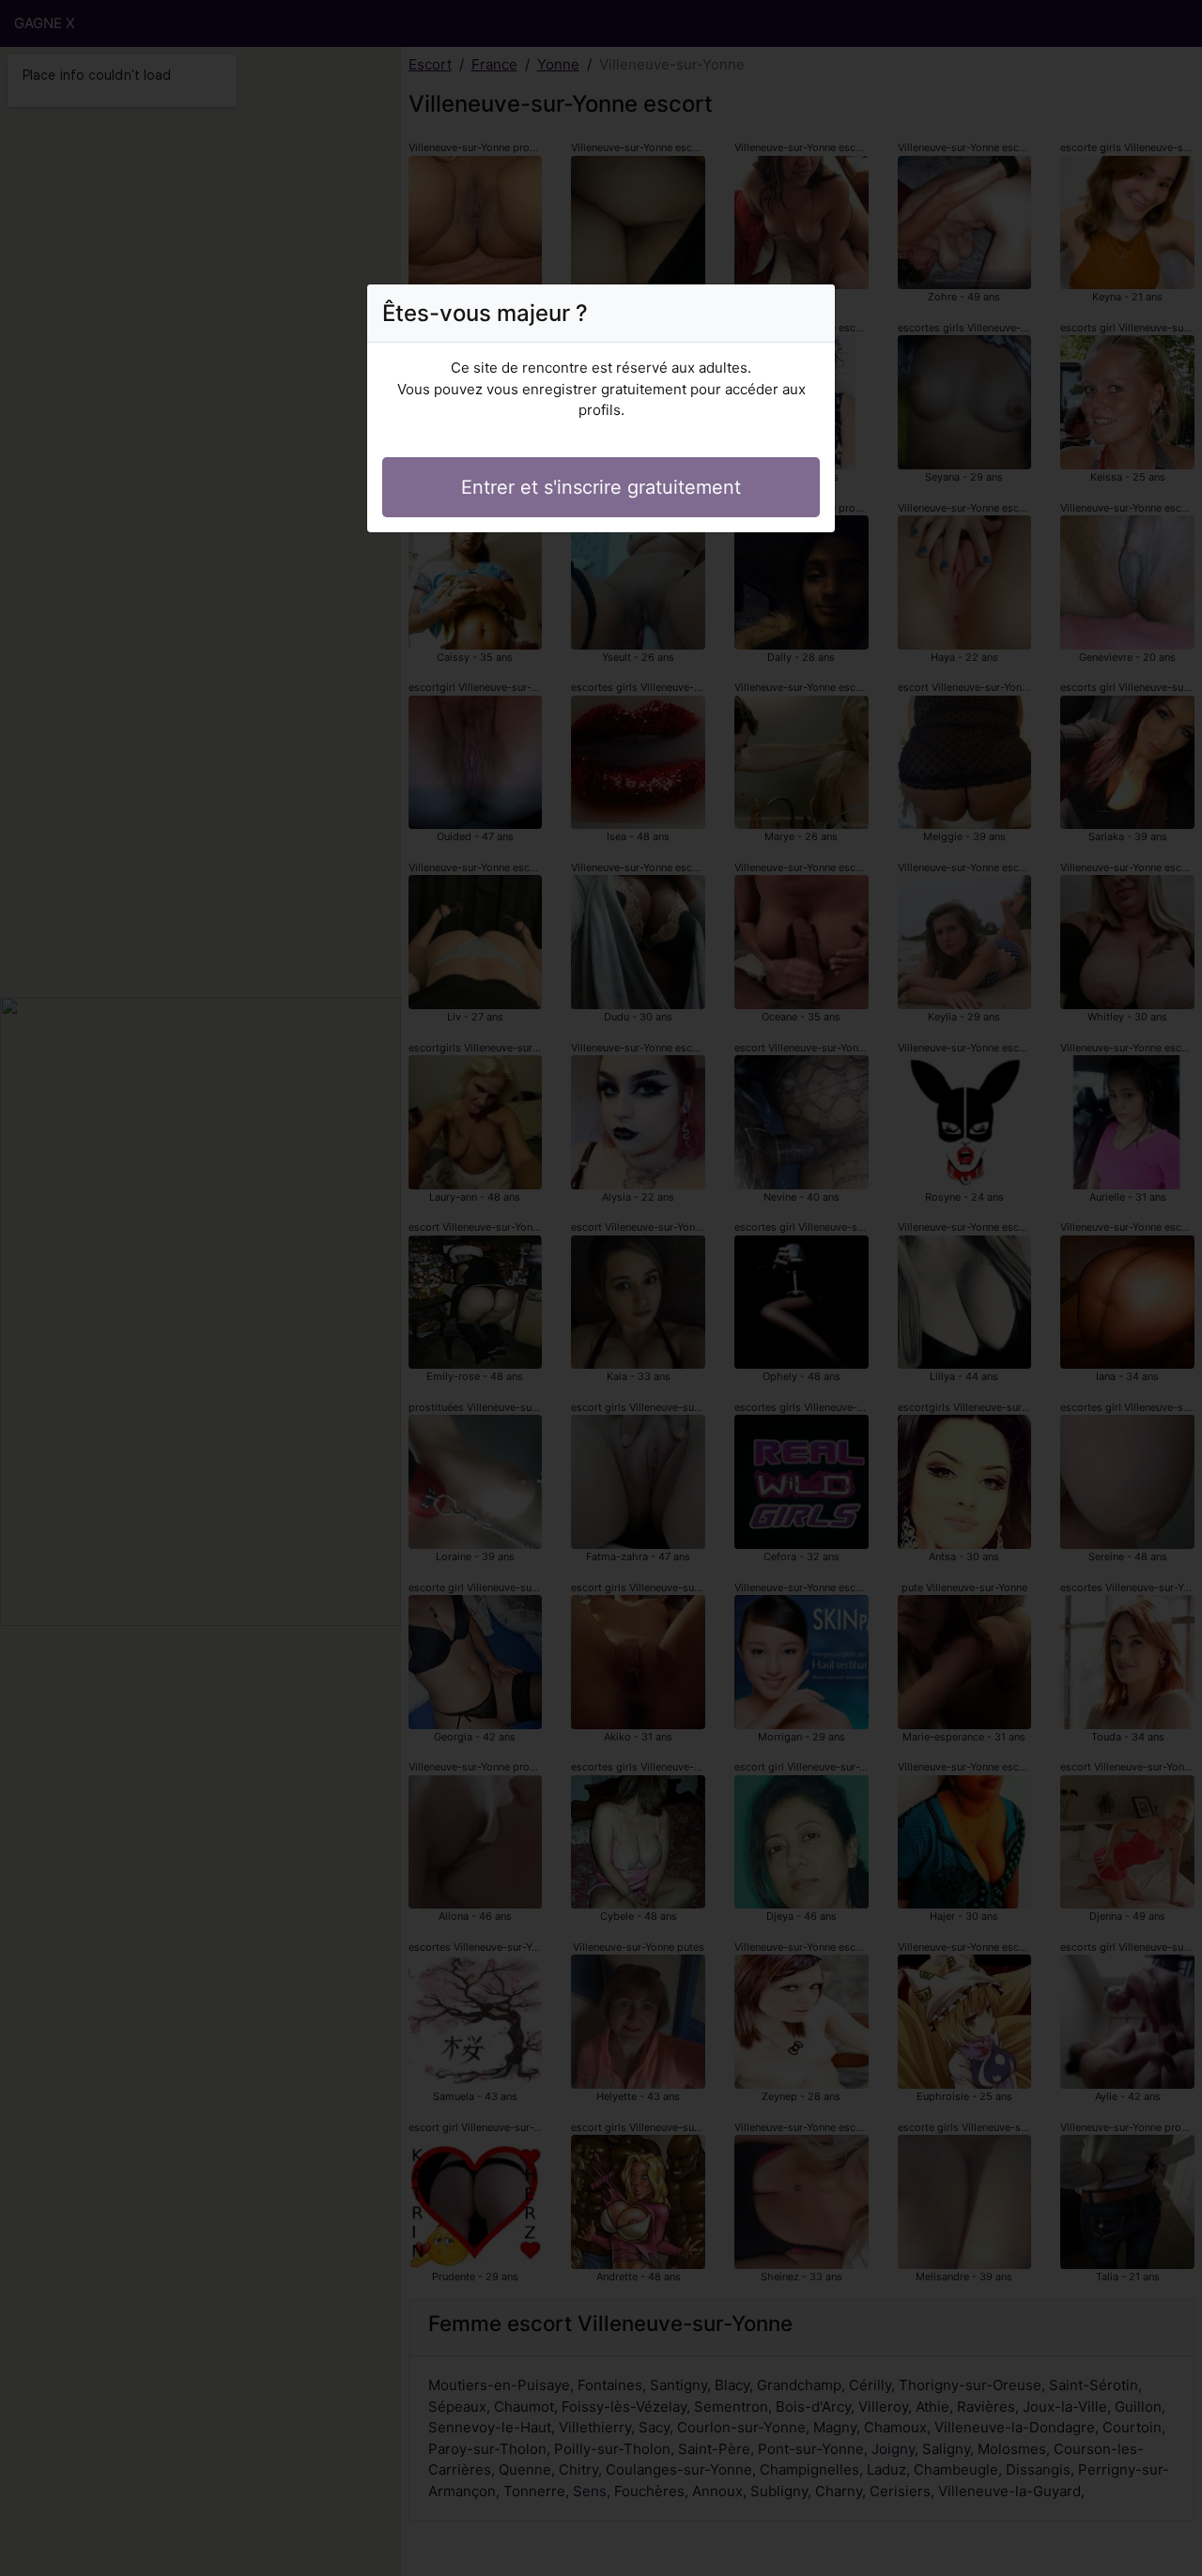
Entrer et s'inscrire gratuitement (601, 487)
